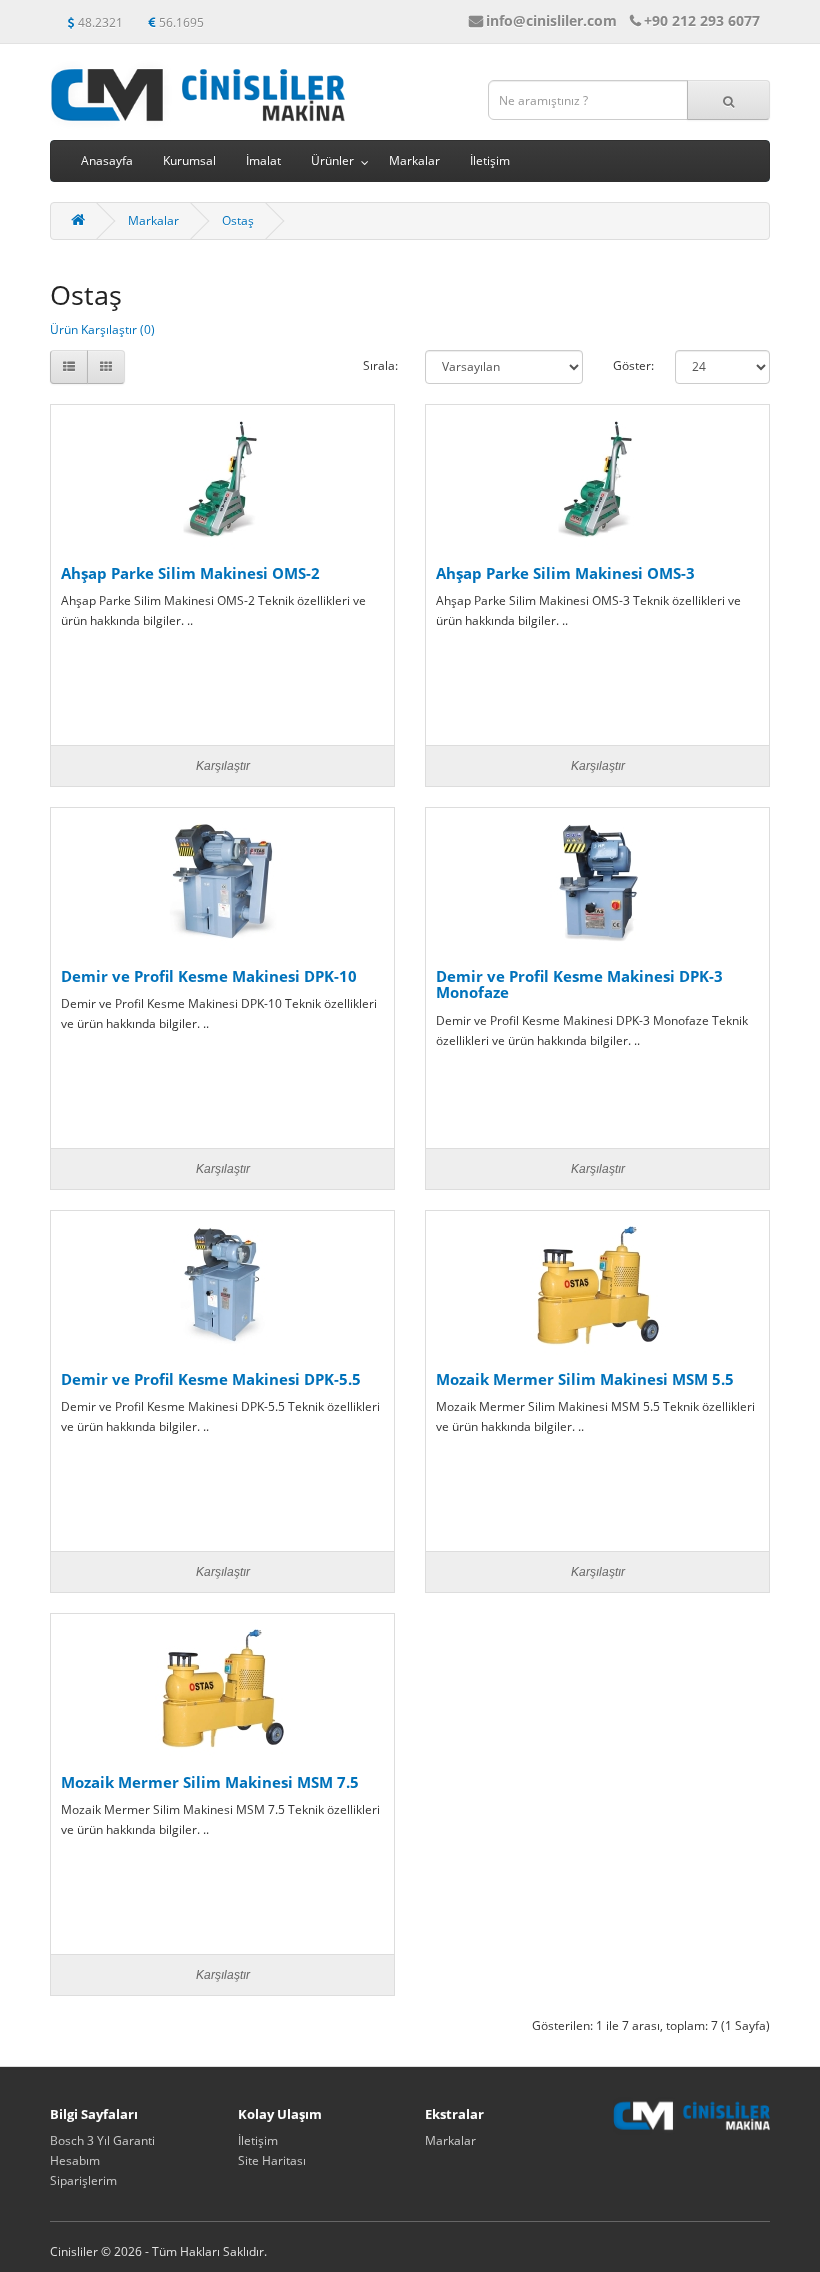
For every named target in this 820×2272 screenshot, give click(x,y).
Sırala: (379, 365)
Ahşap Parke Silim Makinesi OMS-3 (565, 573)
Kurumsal (189, 160)
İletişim (490, 160)
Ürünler (332, 160)
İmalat (263, 160)
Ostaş (238, 220)
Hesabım (75, 2160)
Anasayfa (107, 160)
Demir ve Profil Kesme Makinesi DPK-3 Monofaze (579, 984)
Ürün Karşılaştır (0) (102, 329)
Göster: (629, 365)
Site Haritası (272, 2160)
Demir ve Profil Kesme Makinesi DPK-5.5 (211, 1379)
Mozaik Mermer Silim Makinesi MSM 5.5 (585, 1379)
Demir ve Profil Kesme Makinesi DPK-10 (209, 976)
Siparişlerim (83, 2180)
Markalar (414, 160)
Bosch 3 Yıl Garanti (102, 2140)
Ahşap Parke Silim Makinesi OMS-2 (190, 573)
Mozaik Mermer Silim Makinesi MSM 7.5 (210, 1782)
